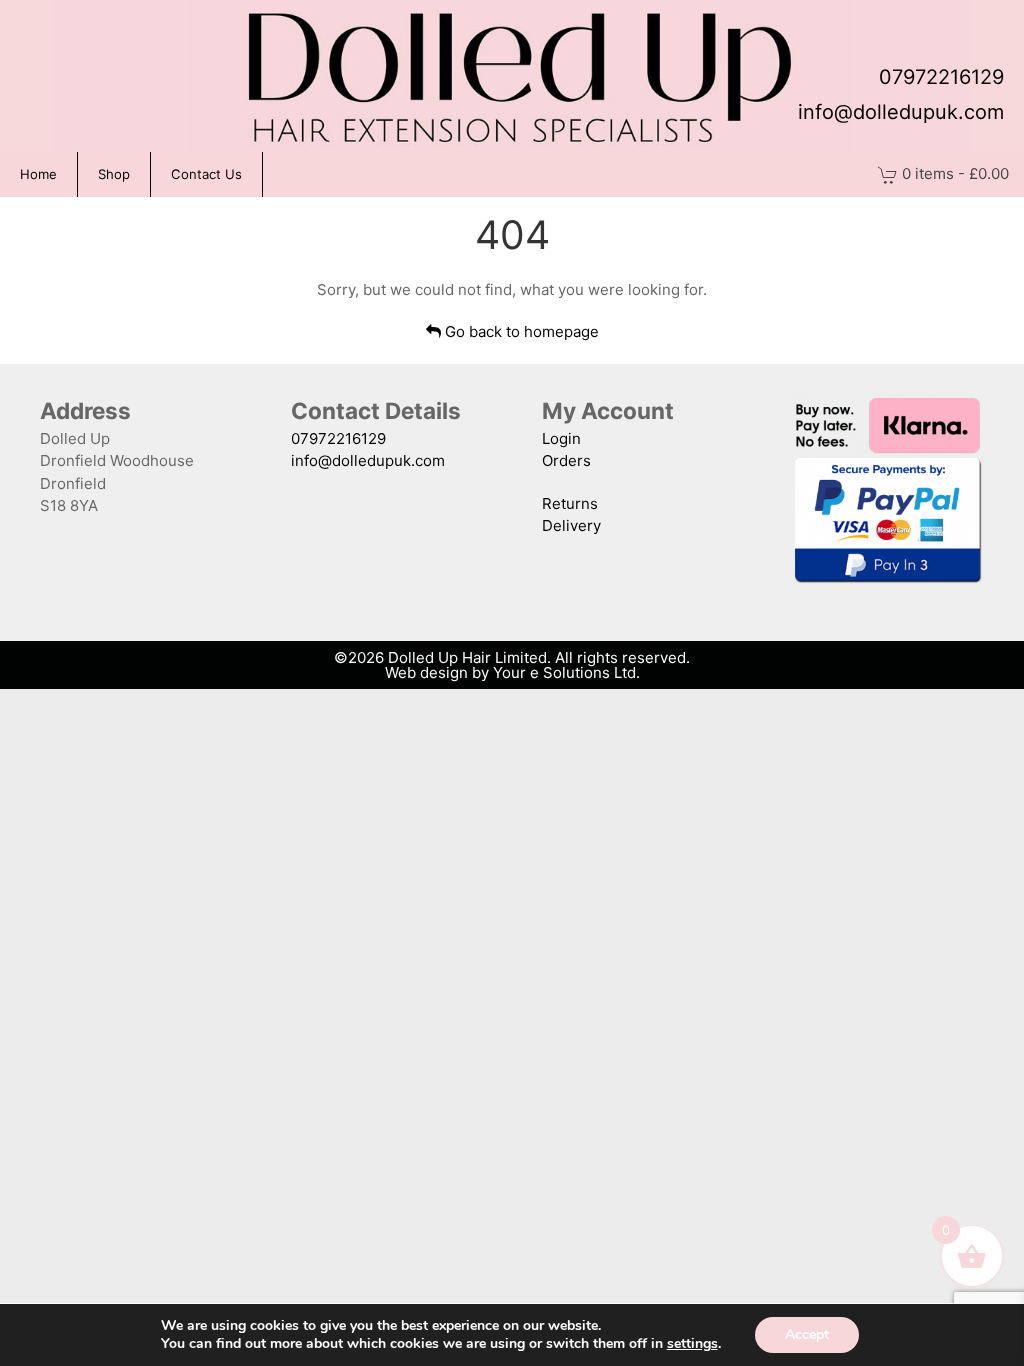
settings (692, 1344)
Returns (570, 503)
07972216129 (941, 77)
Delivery (571, 525)
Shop (114, 174)
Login (561, 438)
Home (38, 174)
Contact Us (206, 174)
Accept (807, 1334)
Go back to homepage (520, 331)
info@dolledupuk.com (901, 112)
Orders (566, 460)
